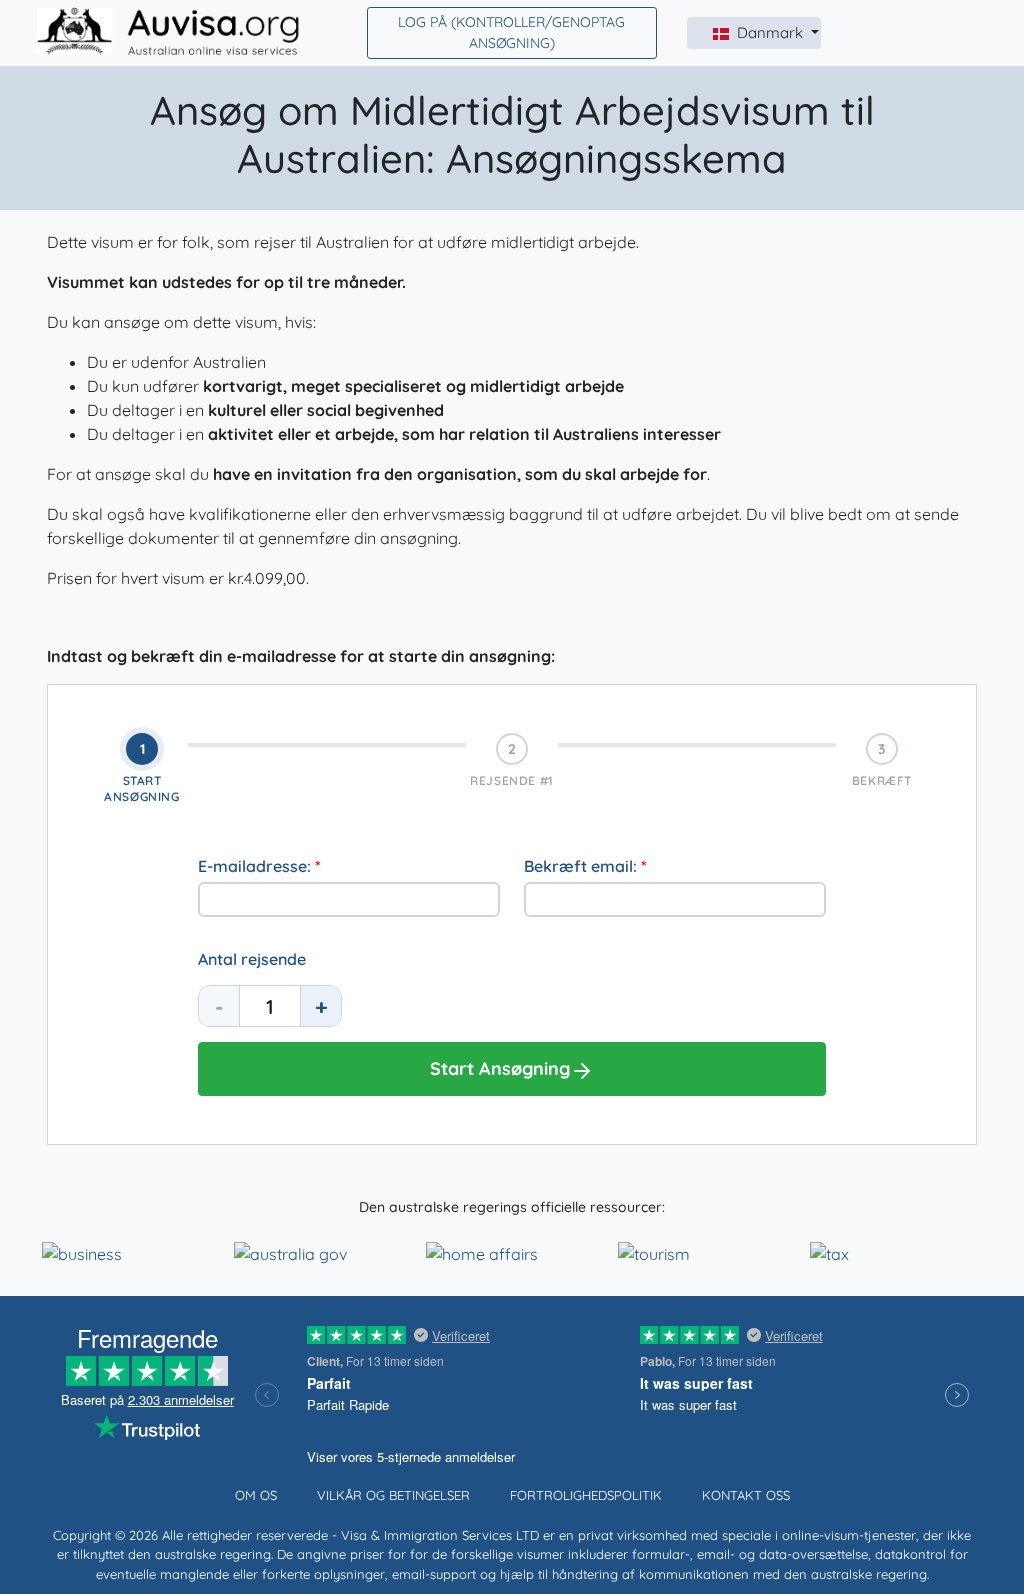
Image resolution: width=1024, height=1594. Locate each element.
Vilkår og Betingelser (393, 1495)
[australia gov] (290, 1252)
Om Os (256, 1495)
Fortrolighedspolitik (586, 1495)
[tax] (829, 1252)
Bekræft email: (585, 866)
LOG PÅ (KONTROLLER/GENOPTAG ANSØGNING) (511, 32)
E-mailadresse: (259, 866)
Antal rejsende (252, 959)
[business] (82, 1252)
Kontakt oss (746, 1495)
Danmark (772, 32)
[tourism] (654, 1252)
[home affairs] (482, 1252)
